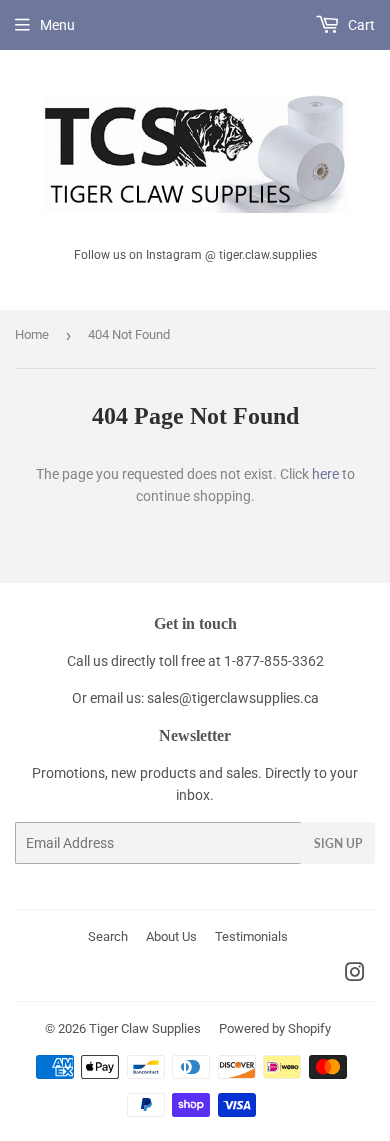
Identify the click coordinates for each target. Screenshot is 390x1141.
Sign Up (338, 843)
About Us (171, 936)
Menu (57, 25)
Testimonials (251, 936)
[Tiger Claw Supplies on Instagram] (355, 975)
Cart (360, 25)
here (325, 474)
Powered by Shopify (275, 1028)
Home (32, 334)
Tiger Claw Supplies (145, 1028)
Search (108, 936)
